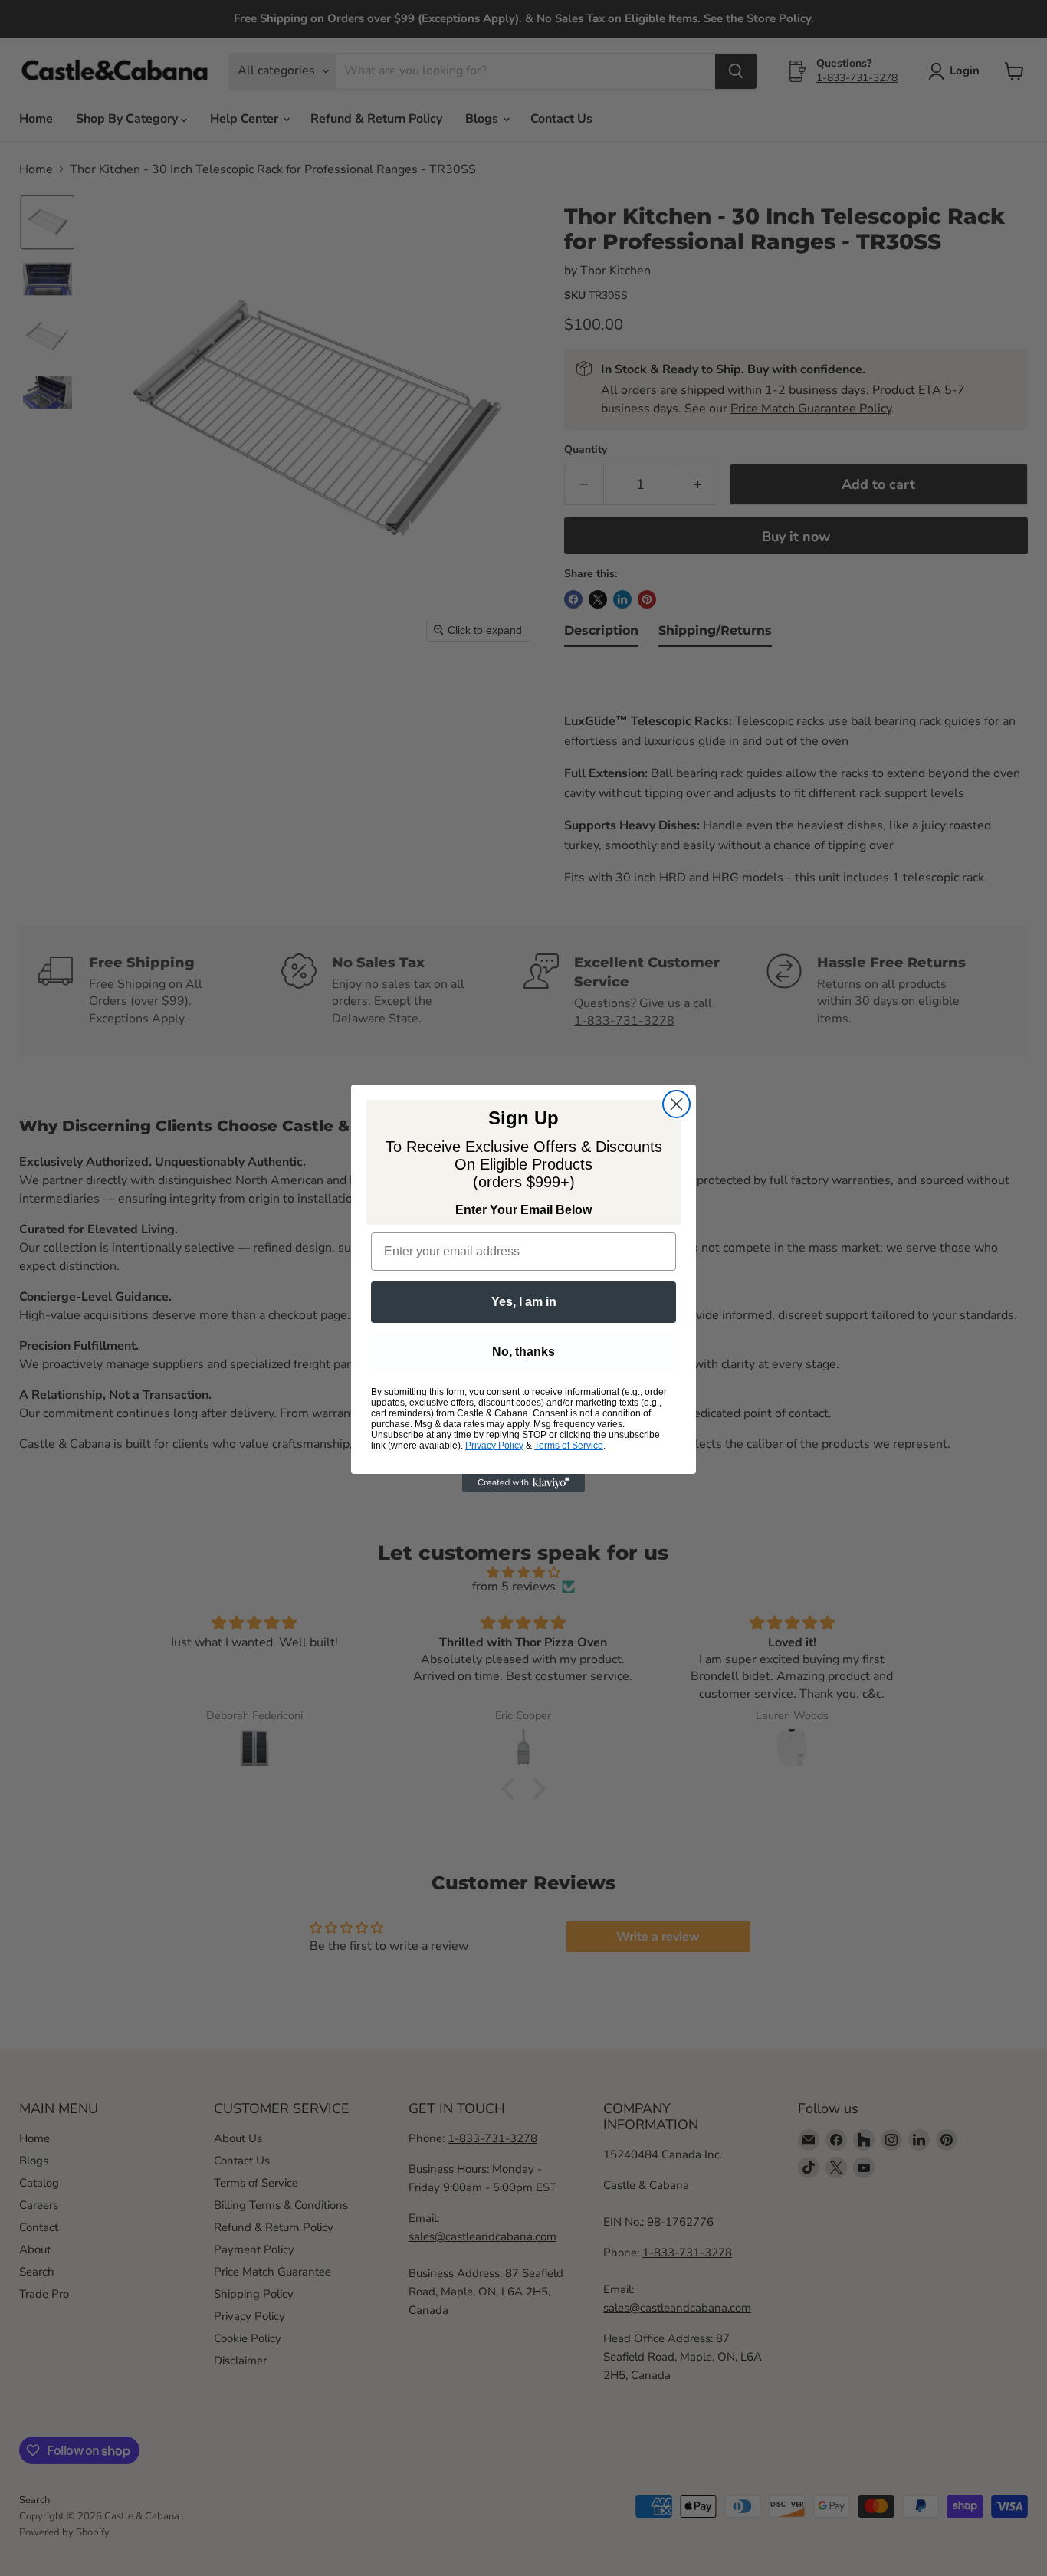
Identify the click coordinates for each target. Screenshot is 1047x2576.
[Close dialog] (676, 1104)
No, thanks (523, 1352)
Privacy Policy (494, 1446)
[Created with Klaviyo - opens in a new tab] (523, 1483)
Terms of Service (569, 1446)
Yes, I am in (524, 1302)
